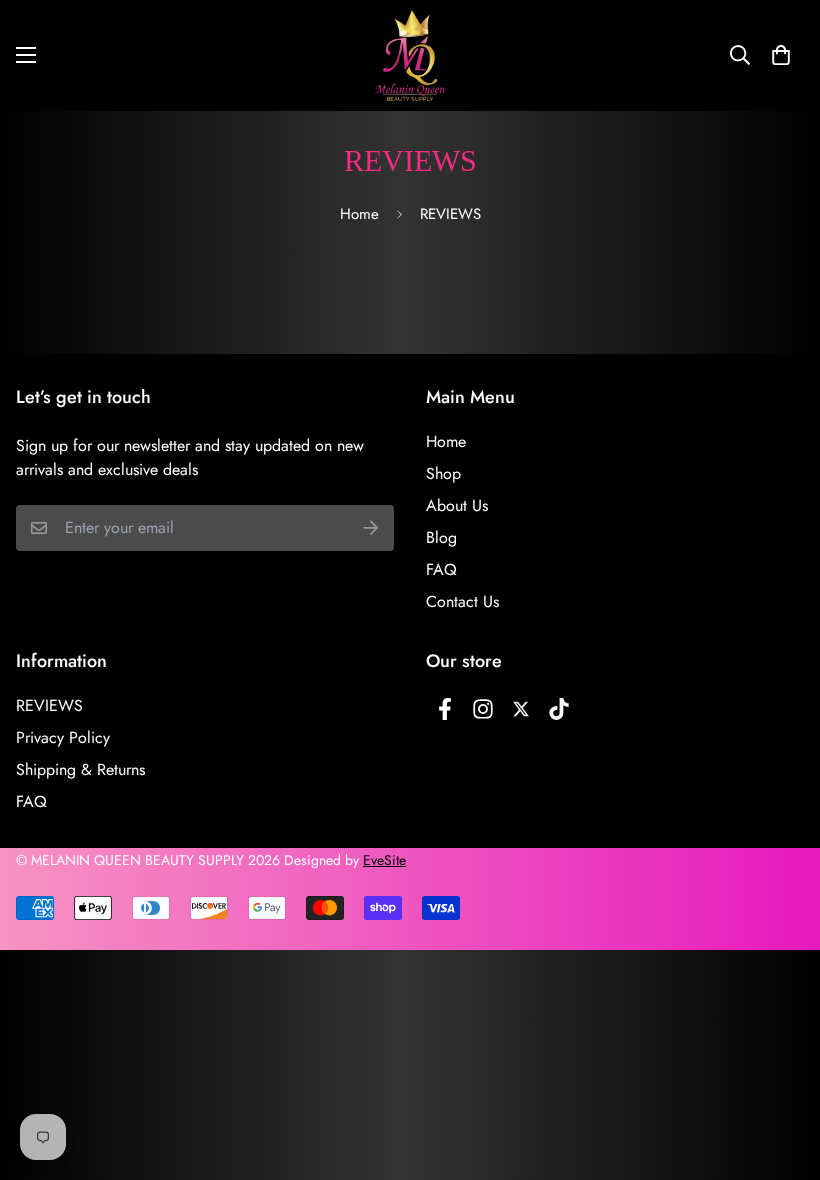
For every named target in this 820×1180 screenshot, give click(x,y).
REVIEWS (49, 705)
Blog (441, 537)
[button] (781, 55)
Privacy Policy (63, 737)
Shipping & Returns (80, 769)
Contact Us (462, 601)
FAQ (441, 569)
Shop (443, 473)
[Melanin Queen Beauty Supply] (410, 55)
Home (359, 214)
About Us (457, 505)
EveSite (384, 860)
